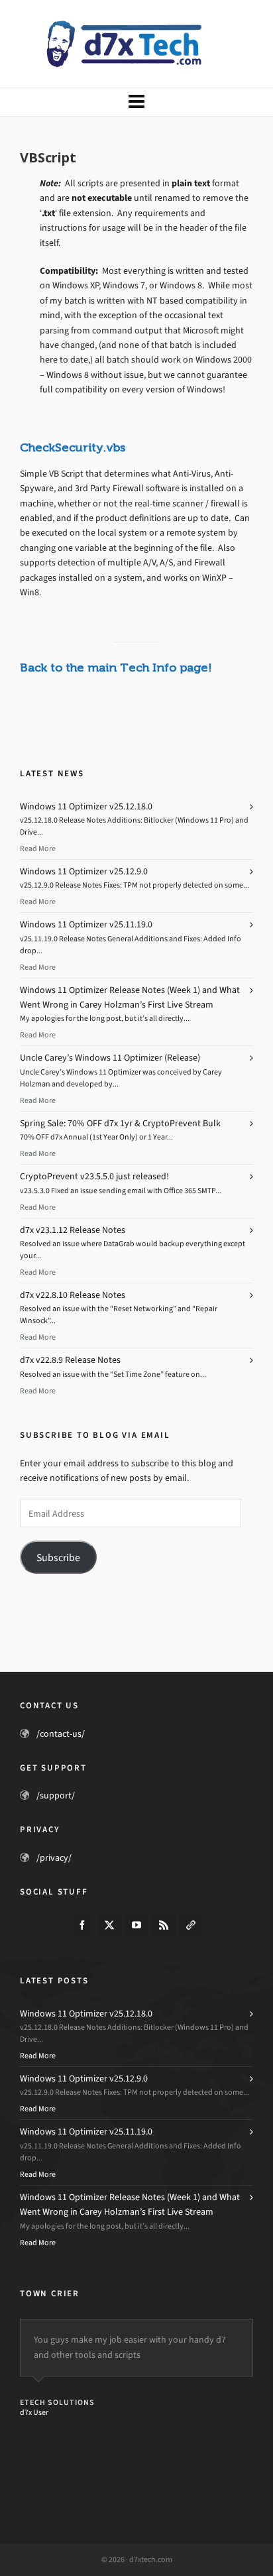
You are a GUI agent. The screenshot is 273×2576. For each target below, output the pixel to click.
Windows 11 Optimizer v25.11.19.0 (86, 924)
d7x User (34, 2412)
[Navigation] (136, 102)
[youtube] (136, 1925)
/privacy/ (54, 1858)
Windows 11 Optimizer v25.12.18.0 (86, 806)
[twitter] (109, 1925)
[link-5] (191, 1925)
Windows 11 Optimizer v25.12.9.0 (84, 871)
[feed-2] (164, 1925)
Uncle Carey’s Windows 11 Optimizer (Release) (110, 1058)
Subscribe (58, 1557)
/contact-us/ (61, 1734)
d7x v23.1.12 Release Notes (73, 1230)
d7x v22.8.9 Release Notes (70, 1360)
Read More (38, 849)
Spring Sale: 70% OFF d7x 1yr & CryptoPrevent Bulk (120, 1123)
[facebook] (82, 1925)
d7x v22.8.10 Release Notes (73, 1295)
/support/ (56, 1795)
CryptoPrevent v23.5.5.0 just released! (94, 1176)
